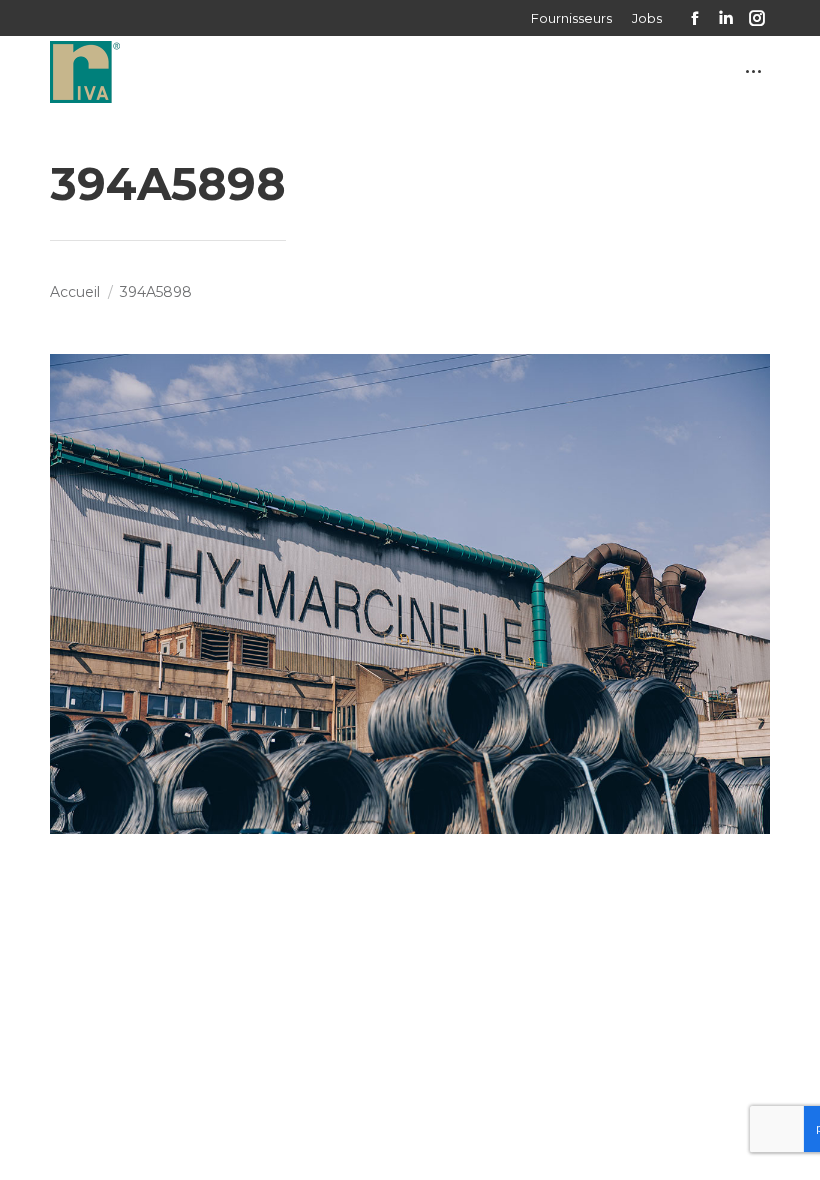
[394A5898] (410, 594)
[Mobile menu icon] (753, 71)
